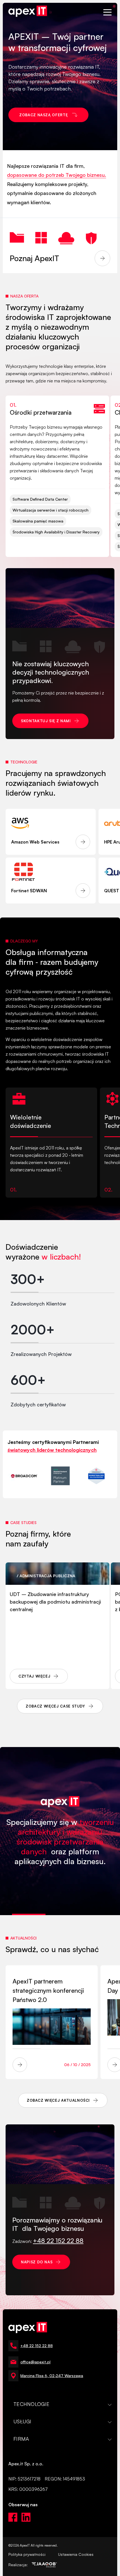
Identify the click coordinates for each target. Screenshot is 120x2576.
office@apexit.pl (35, 2362)
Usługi (22, 2421)
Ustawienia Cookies (76, 2554)
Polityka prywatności (27, 2554)
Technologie (31, 2404)
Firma (21, 2439)
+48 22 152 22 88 (37, 2346)
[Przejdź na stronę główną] (28, 12)
